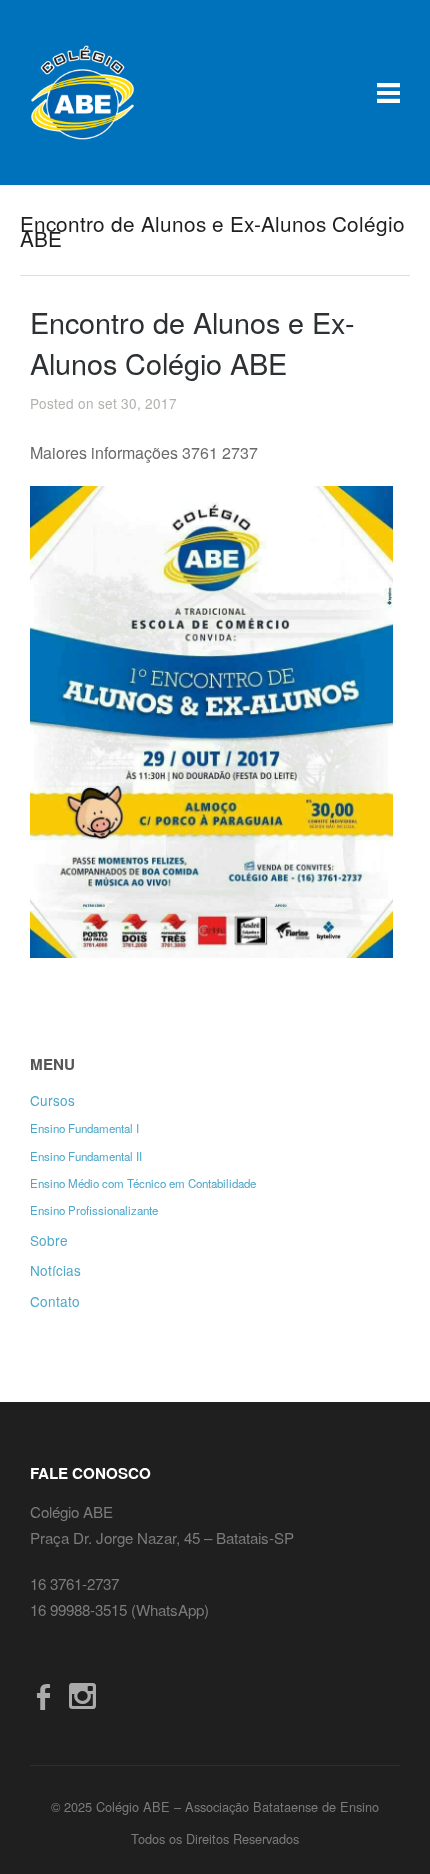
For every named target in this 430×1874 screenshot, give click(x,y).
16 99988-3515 (80, 1609)
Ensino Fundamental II (86, 1156)
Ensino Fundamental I (84, 1128)
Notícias (55, 1270)
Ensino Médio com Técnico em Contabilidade (143, 1183)
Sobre (49, 1240)
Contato (55, 1301)
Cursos (52, 1100)
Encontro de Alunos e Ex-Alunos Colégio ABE (192, 342)
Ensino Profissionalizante (94, 1210)
